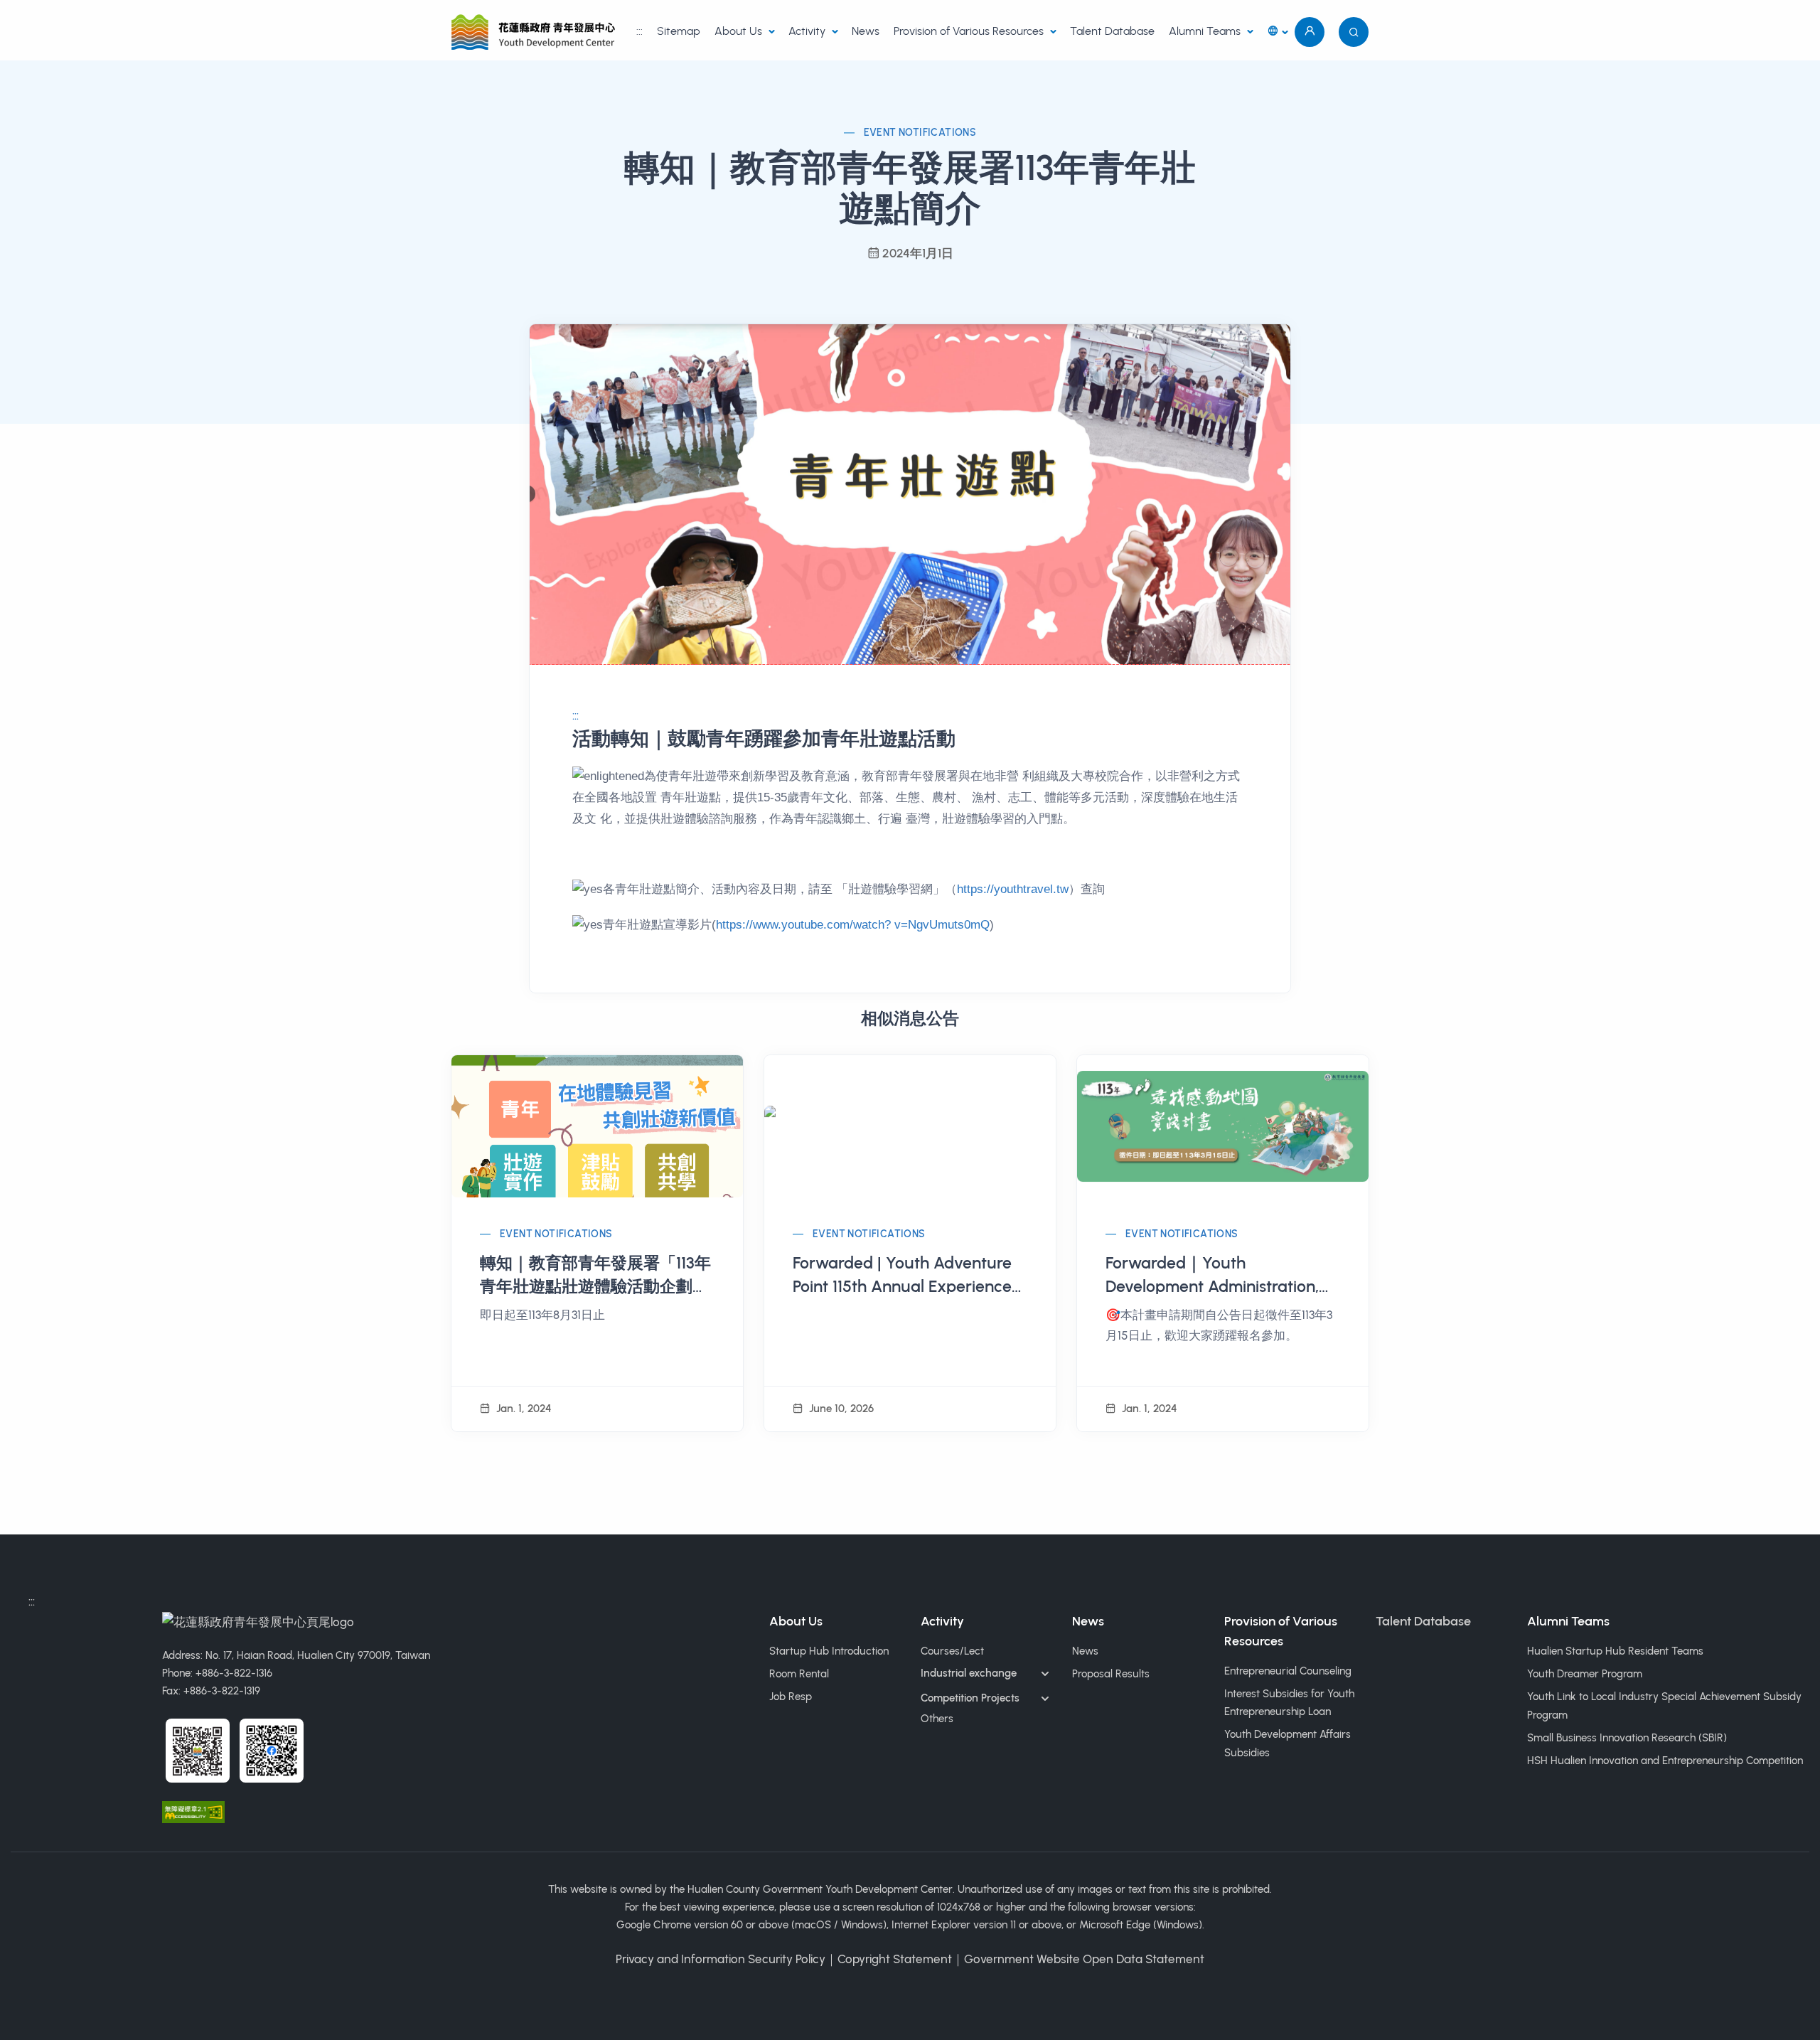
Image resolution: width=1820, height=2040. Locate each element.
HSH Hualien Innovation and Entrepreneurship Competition (1665, 1761)
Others (937, 1719)
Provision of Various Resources (970, 31)
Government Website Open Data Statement (1084, 1959)
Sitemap (679, 31)
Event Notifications (920, 133)
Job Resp (791, 1697)
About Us (740, 31)
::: (639, 31)
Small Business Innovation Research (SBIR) (1627, 1738)
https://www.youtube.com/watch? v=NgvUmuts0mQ (853, 925)
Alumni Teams (1206, 31)
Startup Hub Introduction (829, 1651)
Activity (808, 31)
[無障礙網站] (193, 1810)
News (866, 31)
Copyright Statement (895, 1959)
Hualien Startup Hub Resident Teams (1615, 1651)
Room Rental (799, 1674)
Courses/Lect (952, 1651)
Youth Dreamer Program (1585, 1674)
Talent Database (1112, 31)
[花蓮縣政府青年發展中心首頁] (536, 32)
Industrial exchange (969, 1673)
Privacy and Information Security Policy (721, 1959)
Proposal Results (1111, 1674)
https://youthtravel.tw (1013, 889)
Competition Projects (970, 1698)
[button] (1277, 32)
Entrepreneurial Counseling (1288, 1671)
